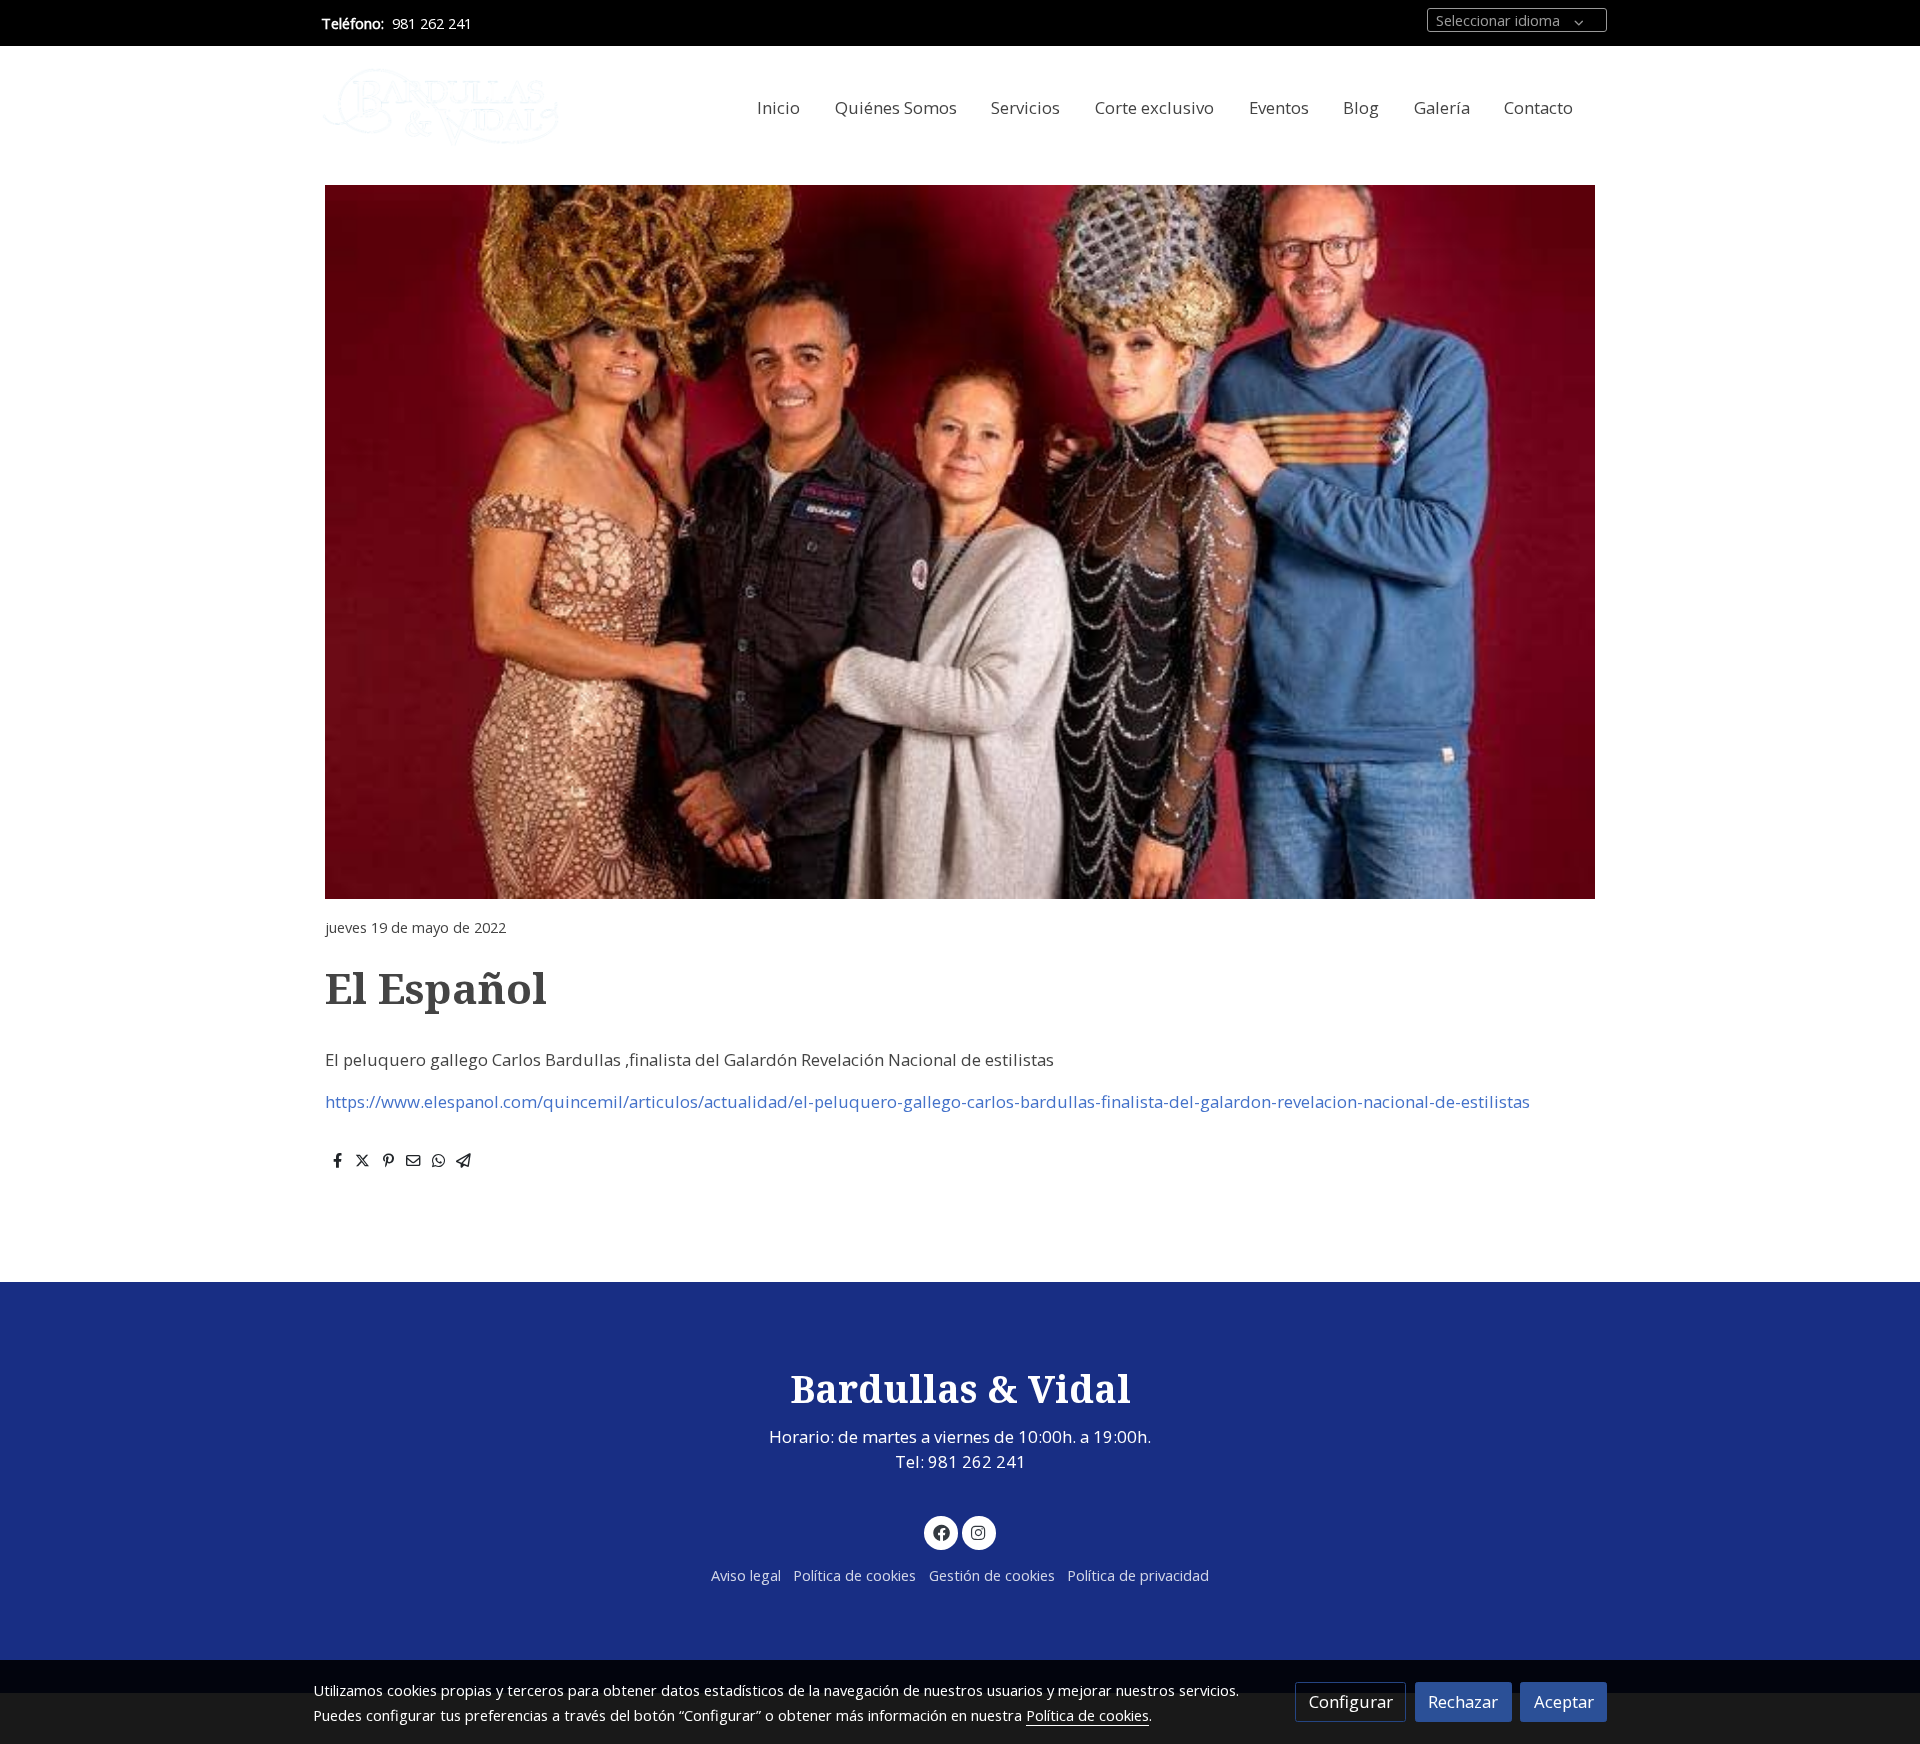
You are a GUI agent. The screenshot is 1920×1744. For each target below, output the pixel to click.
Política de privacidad (1138, 1575)
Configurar (1351, 1701)
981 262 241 (432, 23)
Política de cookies (854, 1575)
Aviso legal (746, 1575)
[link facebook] (941, 1531)
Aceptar (1564, 1701)
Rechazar (1463, 1701)
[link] (441, 107)
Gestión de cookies (992, 1575)
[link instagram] (979, 1531)
